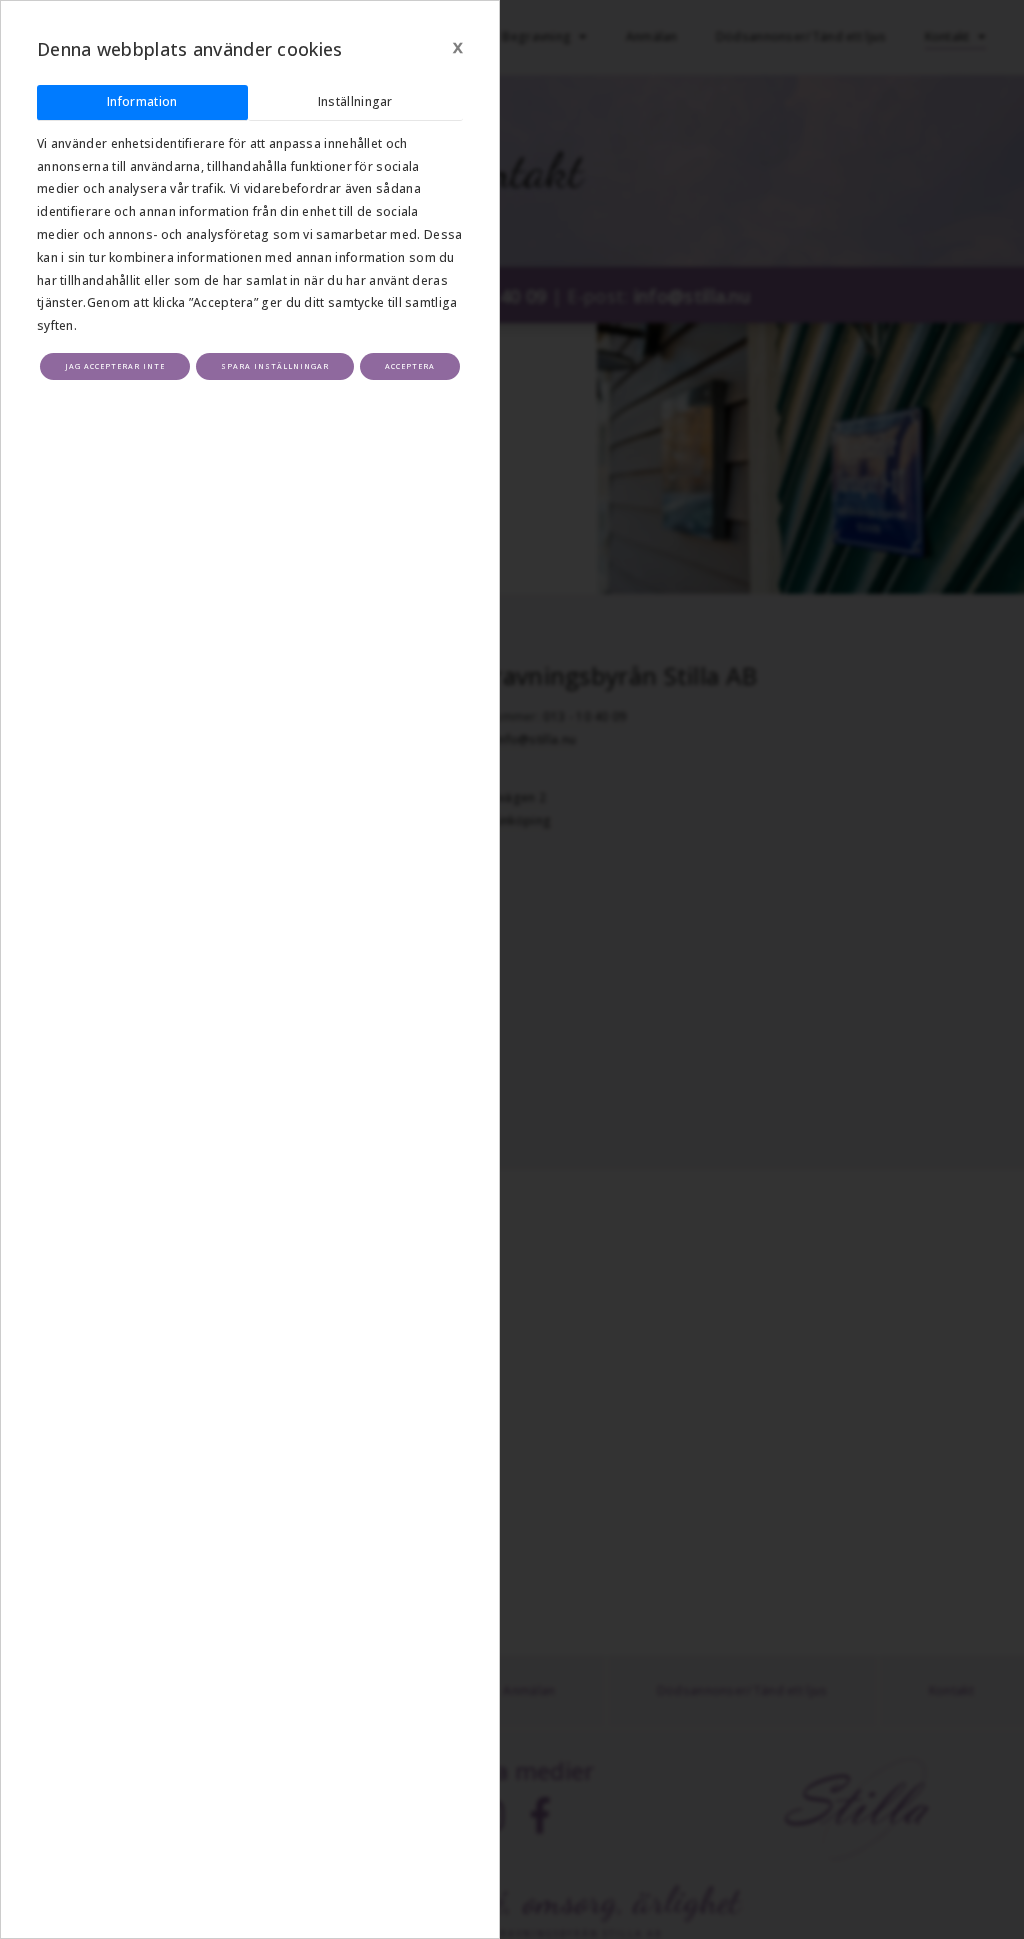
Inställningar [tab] (355, 101)
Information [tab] (142, 101)
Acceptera (410, 366)
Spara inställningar (275, 366)
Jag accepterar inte (115, 366)
